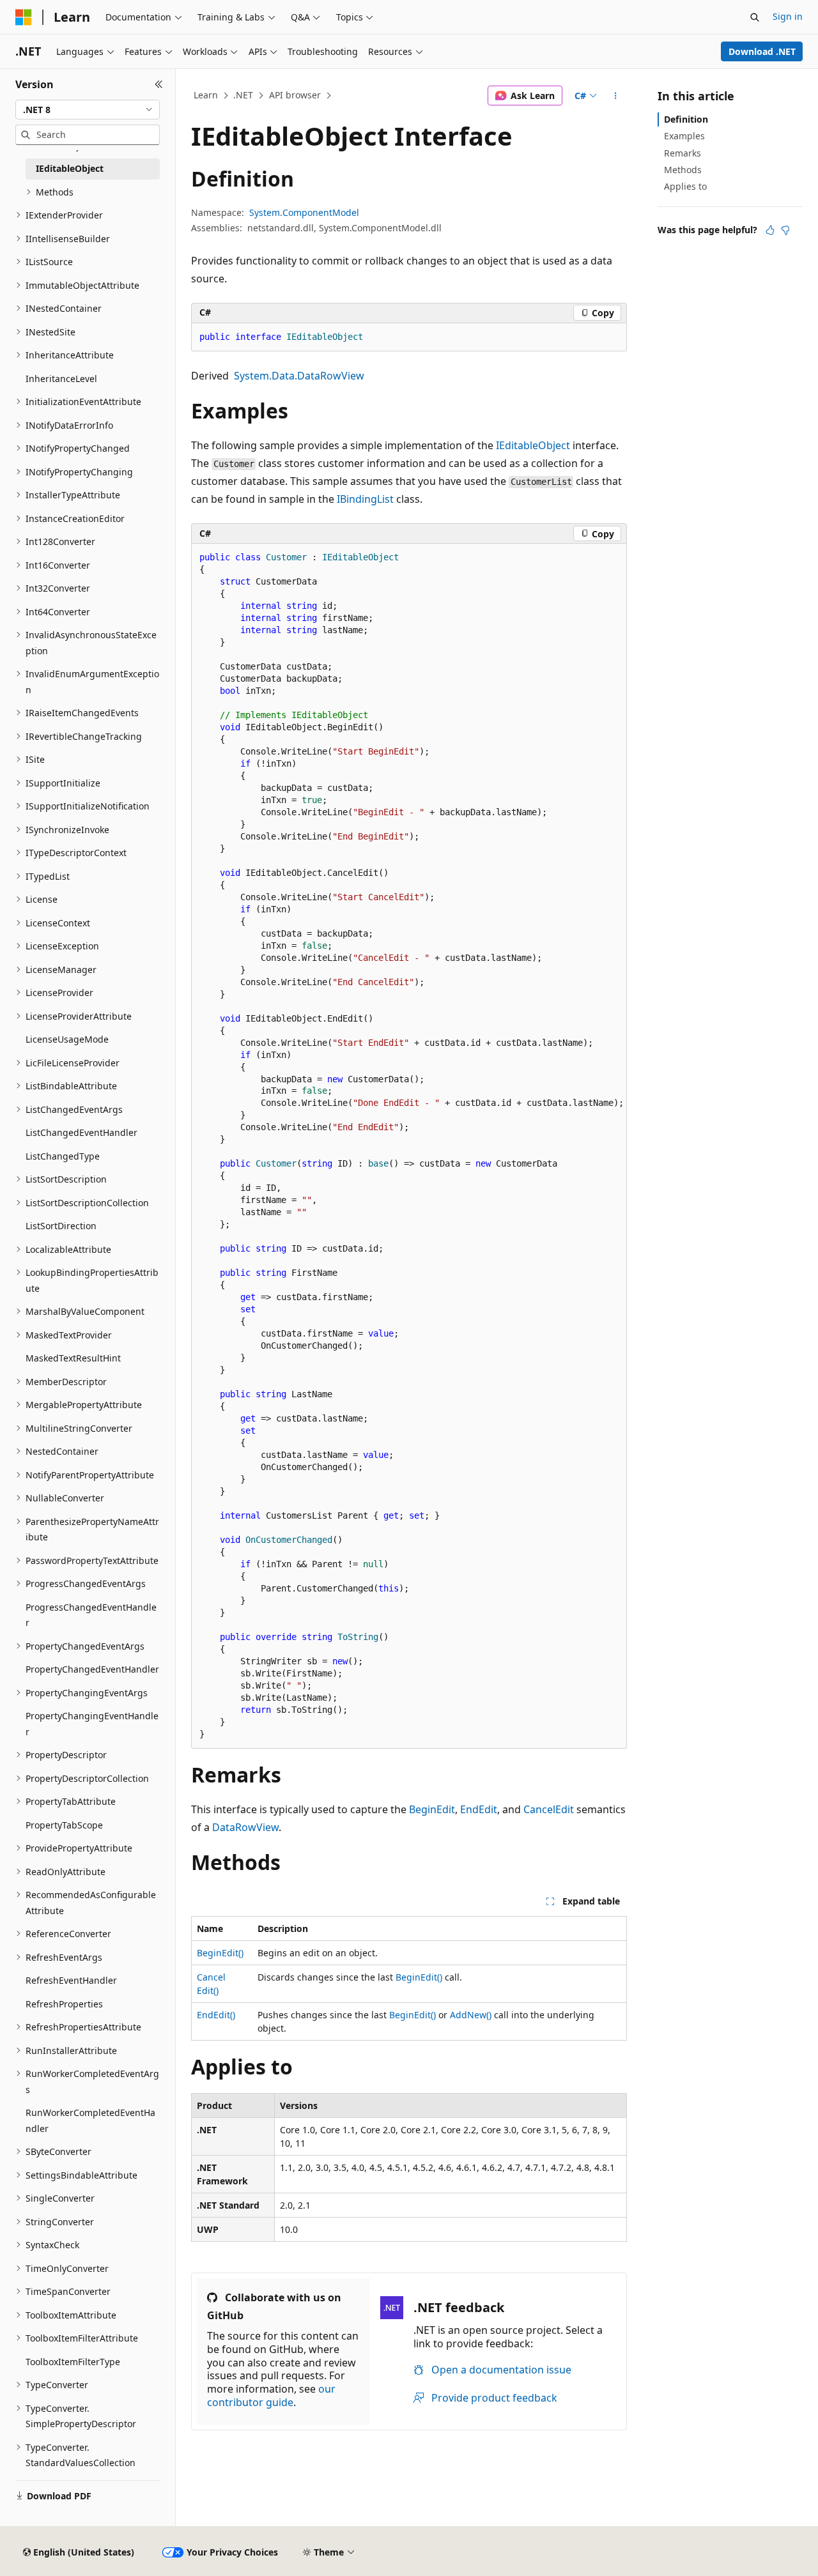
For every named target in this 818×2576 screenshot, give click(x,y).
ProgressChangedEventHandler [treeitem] (91, 1615)
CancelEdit (549, 1809)
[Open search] (755, 17)
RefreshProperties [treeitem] (64, 2004)
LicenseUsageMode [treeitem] (67, 1039)
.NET (243, 95)
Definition (686, 119)
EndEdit (479, 1809)
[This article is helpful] (770, 230)
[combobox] (88, 110)
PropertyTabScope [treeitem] (64, 1825)
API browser (295, 95)
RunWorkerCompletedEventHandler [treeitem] (90, 2120)
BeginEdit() (220, 1953)
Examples (684, 136)
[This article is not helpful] (785, 230)
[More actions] (616, 96)
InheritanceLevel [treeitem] (61, 379)
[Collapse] (159, 84)
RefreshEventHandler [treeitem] (71, 1980)
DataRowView (245, 1827)
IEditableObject (533, 445)
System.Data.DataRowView (299, 376)
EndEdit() (216, 2015)
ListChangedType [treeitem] (63, 1156)
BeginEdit (432, 1809)
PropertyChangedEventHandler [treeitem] (92, 1669)
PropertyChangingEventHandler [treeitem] (92, 1724)
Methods (683, 170)
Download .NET (762, 51)
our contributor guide (271, 2396)
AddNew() (471, 2015)
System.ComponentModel (304, 212)
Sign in (788, 16)
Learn (206, 95)
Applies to (685, 186)
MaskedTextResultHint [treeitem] (73, 1358)
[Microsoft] (24, 17)
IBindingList (365, 499)
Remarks (683, 153)
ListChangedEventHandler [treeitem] (81, 1132)
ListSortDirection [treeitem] (61, 1226)
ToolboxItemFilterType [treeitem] (73, 2362)
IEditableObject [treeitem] (70, 168)
